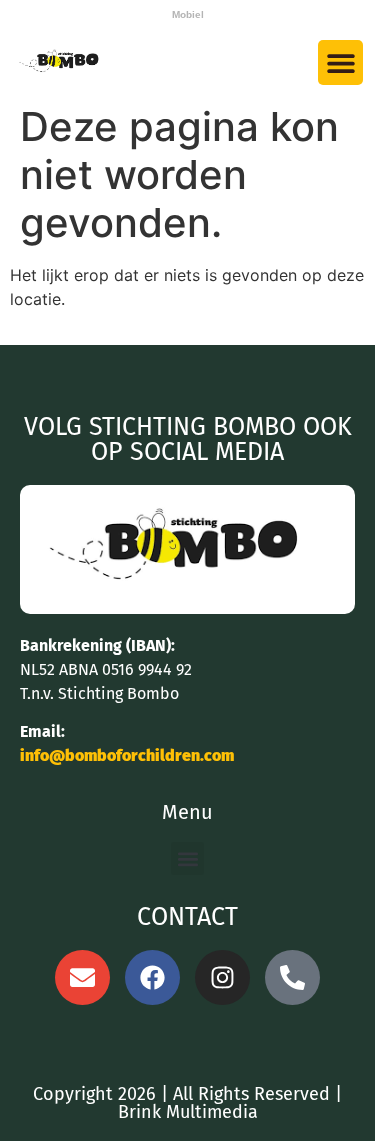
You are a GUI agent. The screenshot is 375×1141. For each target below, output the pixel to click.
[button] (340, 62)
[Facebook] (152, 977)
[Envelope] (82, 977)
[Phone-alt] (292, 977)
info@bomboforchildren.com (127, 755)
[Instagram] (222, 977)
